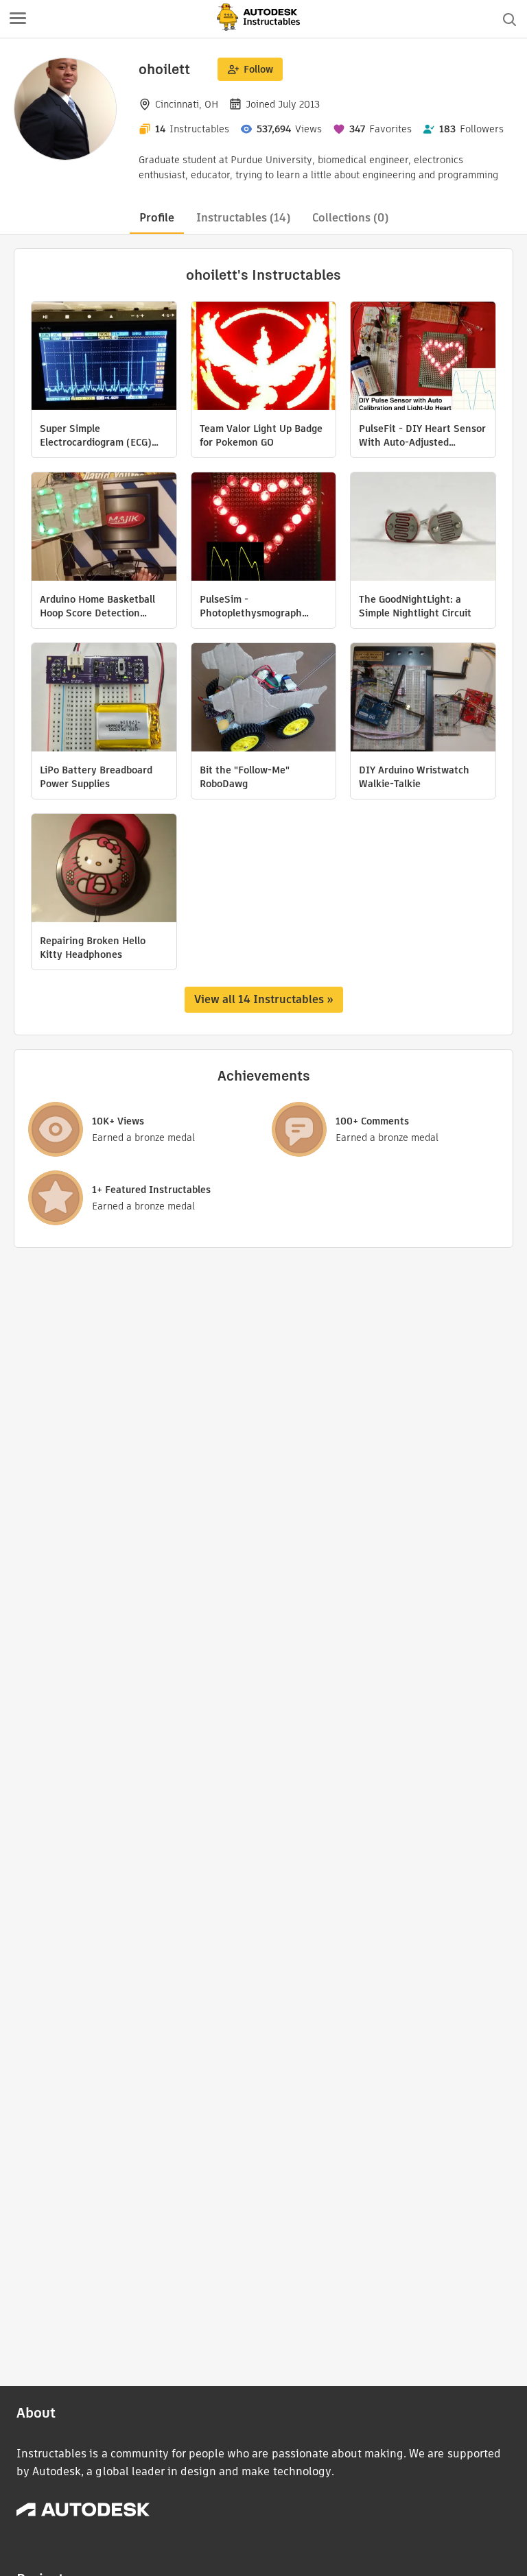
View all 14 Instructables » (264, 999)
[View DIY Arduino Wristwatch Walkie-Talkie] (423, 699)
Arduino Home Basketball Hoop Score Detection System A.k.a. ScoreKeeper (101, 606)
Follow (258, 69)
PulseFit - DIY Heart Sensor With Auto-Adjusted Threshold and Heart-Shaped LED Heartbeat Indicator (422, 435)
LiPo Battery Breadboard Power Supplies (96, 777)
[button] (18, 19)
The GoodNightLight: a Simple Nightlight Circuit (415, 606)
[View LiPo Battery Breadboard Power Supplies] (104, 699)
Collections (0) (350, 218)
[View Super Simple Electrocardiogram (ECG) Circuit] (104, 358)
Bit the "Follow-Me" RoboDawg (245, 777)
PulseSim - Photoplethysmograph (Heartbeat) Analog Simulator (251, 606)
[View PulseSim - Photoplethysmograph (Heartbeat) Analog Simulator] (264, 528)
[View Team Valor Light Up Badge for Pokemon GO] (264, 358)
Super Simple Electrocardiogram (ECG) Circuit (96, 435)
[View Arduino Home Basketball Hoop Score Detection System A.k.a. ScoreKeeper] (104, 528)
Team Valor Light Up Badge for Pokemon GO (261, 435)
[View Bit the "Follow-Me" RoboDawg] (264, 699)
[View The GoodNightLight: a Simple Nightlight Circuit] (423, 528)
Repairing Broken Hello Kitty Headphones (93, 948)
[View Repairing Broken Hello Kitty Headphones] (104, 870)
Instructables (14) (243, 218)
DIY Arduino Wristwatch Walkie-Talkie (414, 777)
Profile (157, 218)
